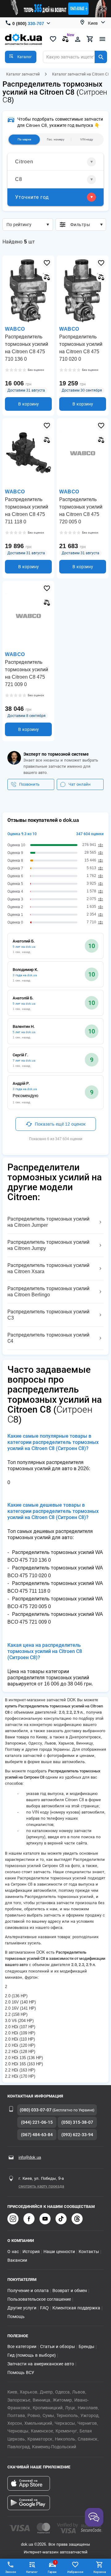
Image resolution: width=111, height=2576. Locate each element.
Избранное (75, 2572)
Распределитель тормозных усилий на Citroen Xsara (48, 1268)
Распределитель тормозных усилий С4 (48, 1338)
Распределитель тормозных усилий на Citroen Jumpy (48, 1245)
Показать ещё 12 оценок (60, 1124)
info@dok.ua (30, 2157)
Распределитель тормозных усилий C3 (48, 1315)
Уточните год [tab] (32, 197)
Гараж (52, 2567)
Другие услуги (22, 2308)
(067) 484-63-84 (37, 2135)
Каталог (32, 2572)
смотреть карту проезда (41, 2186)
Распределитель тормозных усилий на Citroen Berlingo (48, 1292)
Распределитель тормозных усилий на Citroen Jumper (48, 1222)
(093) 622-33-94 (77, 2135)
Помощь (16, 2316)
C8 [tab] (19, 179)
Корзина (100, 2572)
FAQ (44, 2308)
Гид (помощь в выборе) (32, 2355)
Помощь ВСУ (21, 2372)
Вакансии (17, 2260)
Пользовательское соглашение (39, 2299)
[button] (21, 57)
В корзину (29, 404)
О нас (13, 2252)
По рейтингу (19, 225)
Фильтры (80, 225)
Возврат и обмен (70, 2290)
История (31, 2252)
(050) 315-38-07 (77, 2122)
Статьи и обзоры (58, 2346)
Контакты (89, 2252)
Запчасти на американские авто (41, 2364)
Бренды (86, 2346)
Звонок (11, 2572)
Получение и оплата (28, 2290)
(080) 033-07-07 (36, 2110)
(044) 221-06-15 (37, 2122)
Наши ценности (59, 2252)
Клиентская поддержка (76, 2308)
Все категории (22, 2346)
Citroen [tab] (24, 162)
